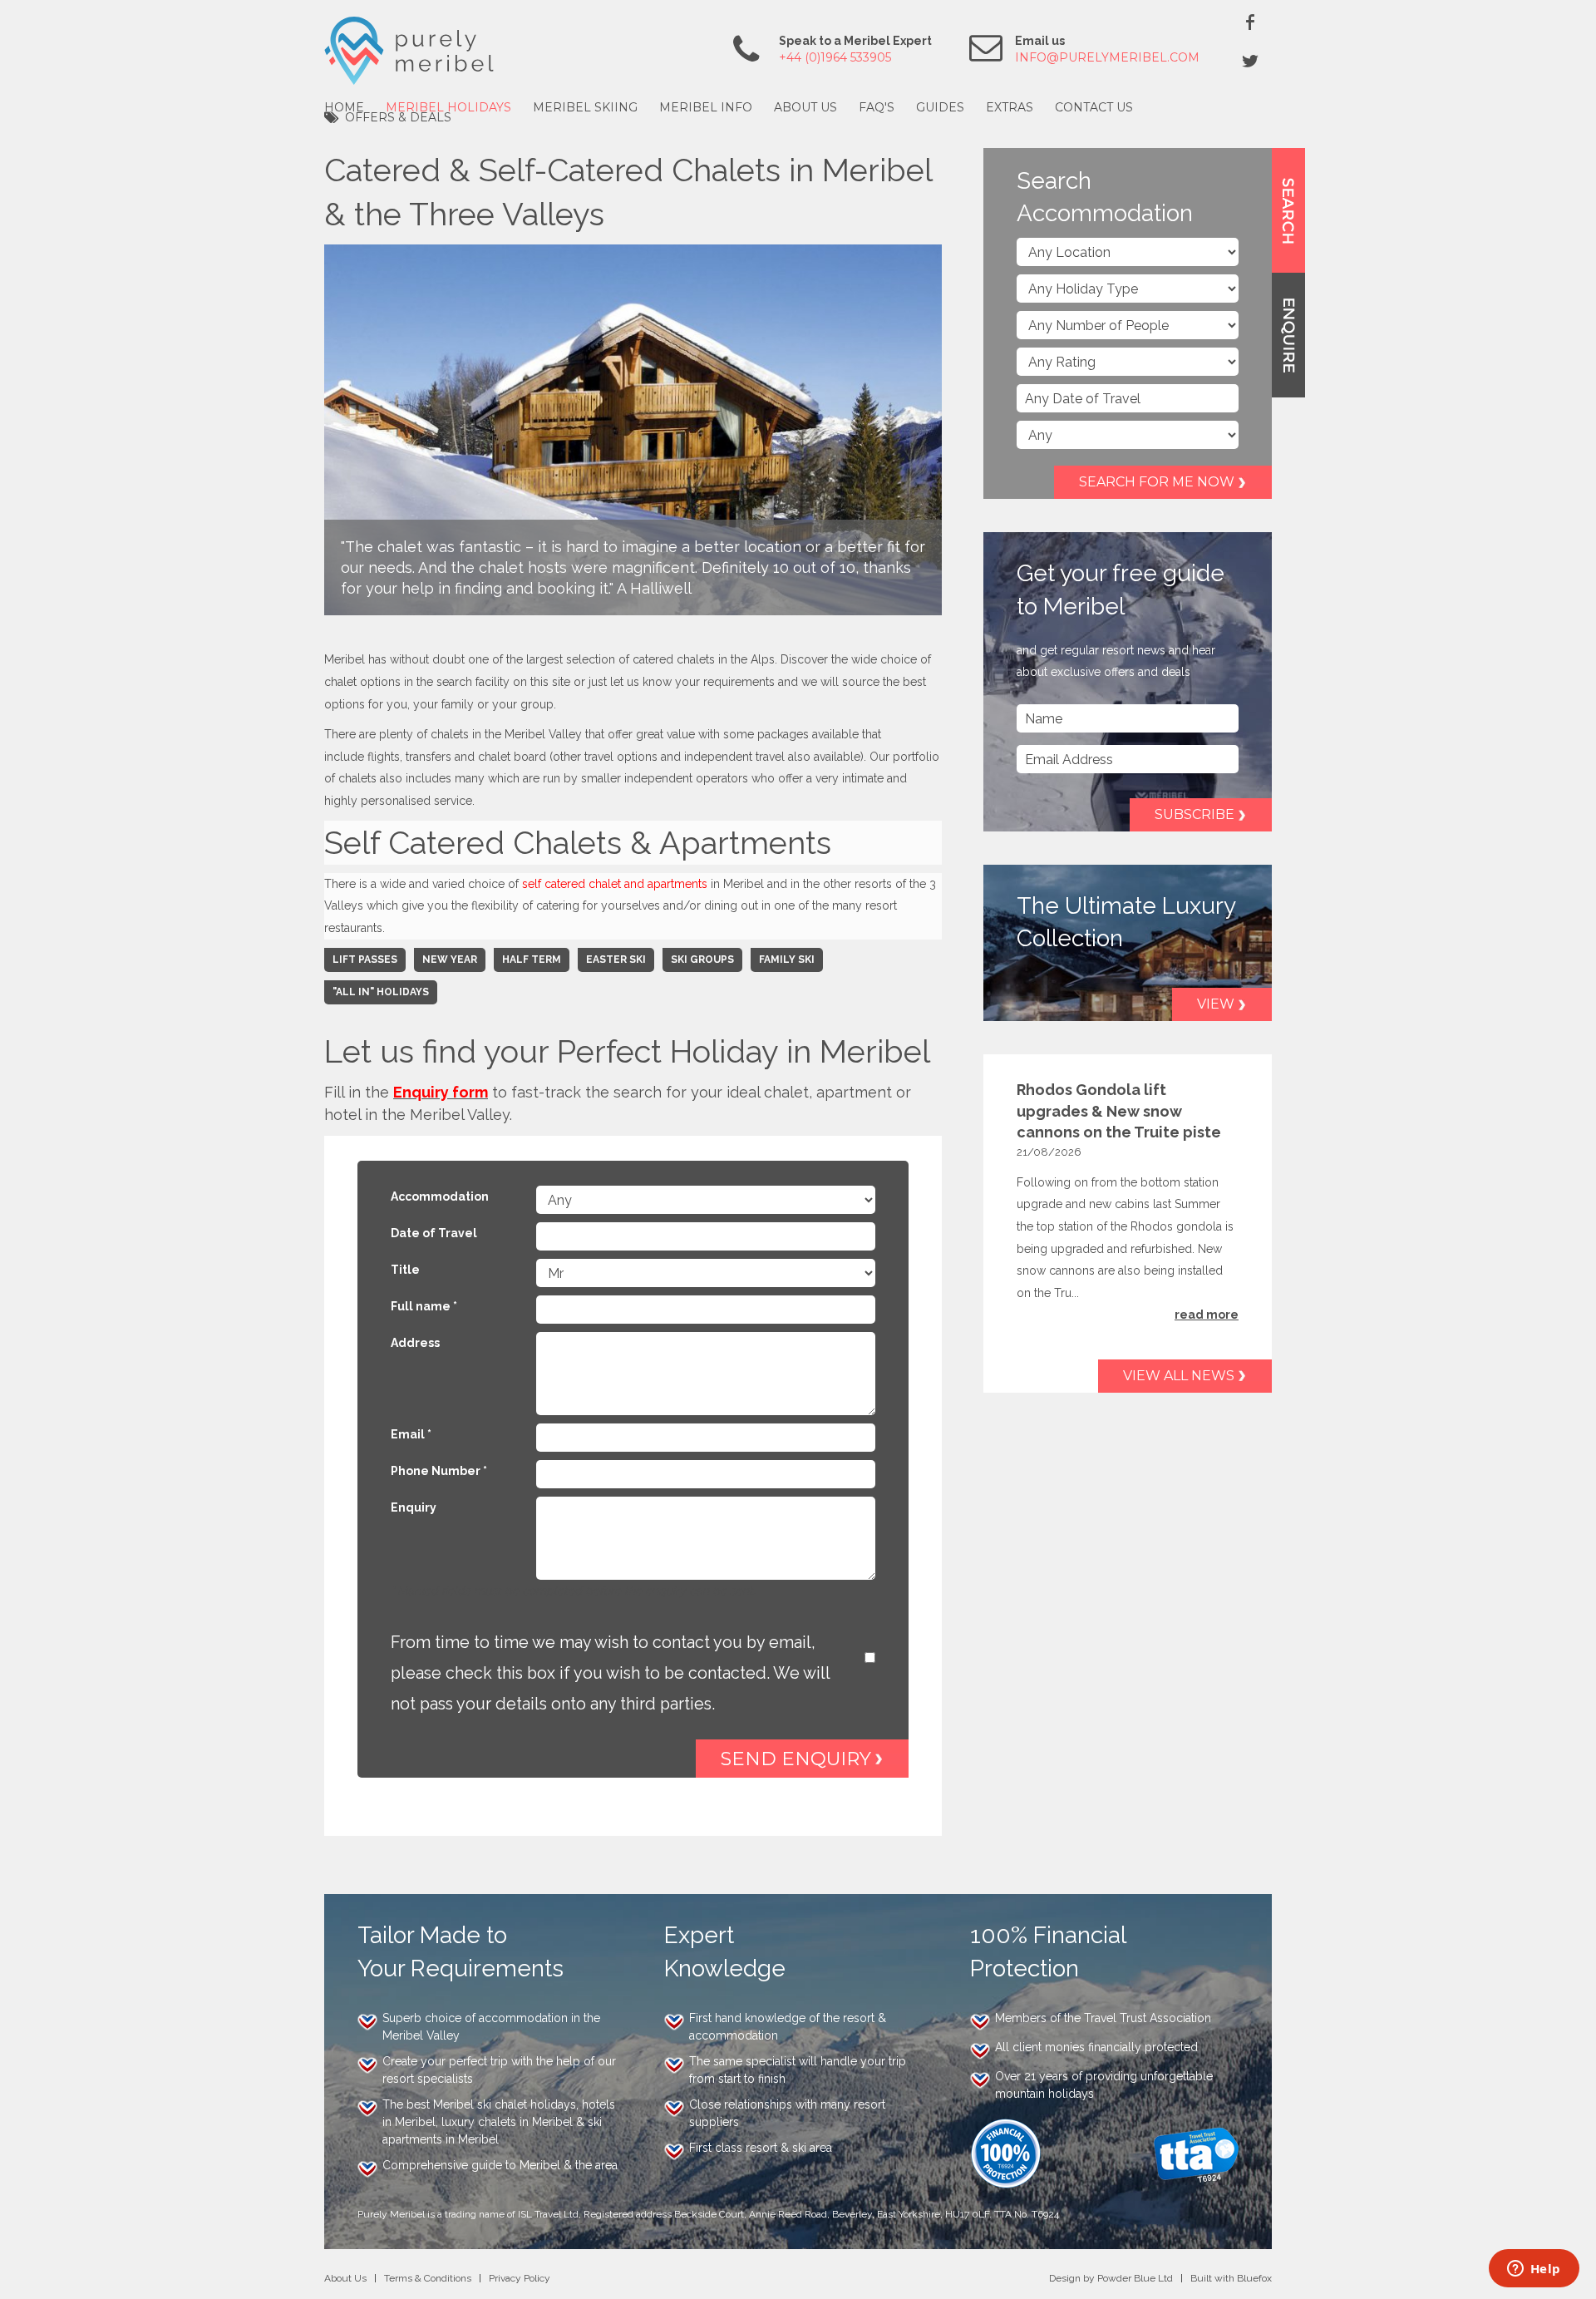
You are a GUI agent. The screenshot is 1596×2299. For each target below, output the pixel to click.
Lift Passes (365, 960)
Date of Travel (434, 1233)
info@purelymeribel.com (1107, 57)
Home (344, 107)
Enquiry (414, 1507)
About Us (805, 107)
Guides (940, 107)
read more (1207, 1315)
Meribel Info (706, 107)
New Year (450, 960)
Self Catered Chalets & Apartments (578, 843)
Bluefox (1254, 2278)
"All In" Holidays (381, 992)
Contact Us (1094, 107)
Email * (411, 1434)
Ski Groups (702, 960)
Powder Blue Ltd (1135, 2278)
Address (415, 1343)
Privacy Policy (520, 2278)
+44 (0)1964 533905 (835, 57)
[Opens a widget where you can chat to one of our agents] (1534, 2270)
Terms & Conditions (428, 2278)
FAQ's (877, 107)
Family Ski (787, 960)
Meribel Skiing (585, 107)
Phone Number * (439, 1471)
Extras (1010, 107)
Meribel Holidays (448, 107)
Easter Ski (616, 960)
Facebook (1250, 22)
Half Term (532, 960)
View (1216, 1004)
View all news (1179, 1376)
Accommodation (440, 1196)
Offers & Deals (398, 117)
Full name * (424, 1306)
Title (405, 1270)
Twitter (1250, 61)
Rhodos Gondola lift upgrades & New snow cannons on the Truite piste (1119, 1110)
